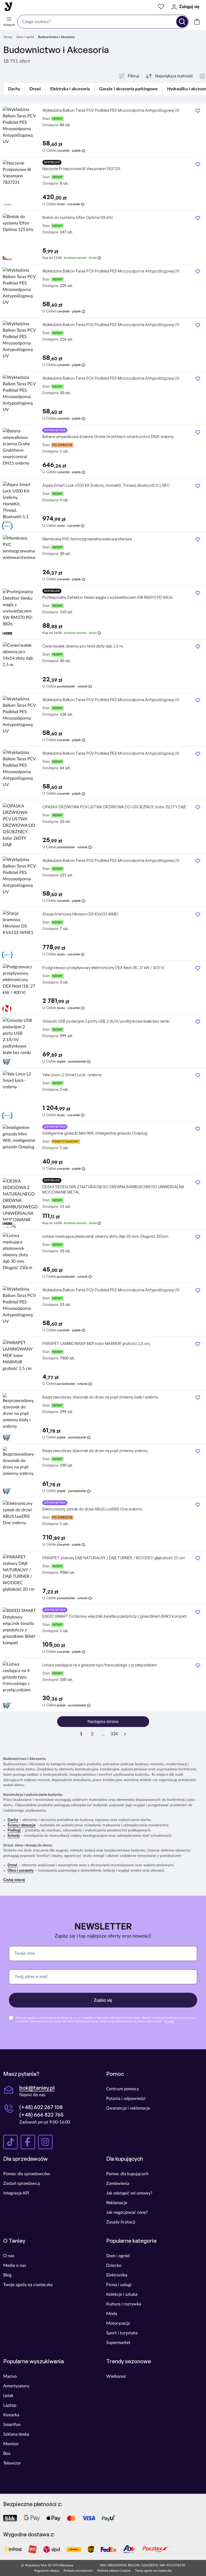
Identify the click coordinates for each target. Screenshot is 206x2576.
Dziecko (114, 2265)
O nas (9, 2256)
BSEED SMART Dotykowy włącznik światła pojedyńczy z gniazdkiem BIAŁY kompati (115, 1616)
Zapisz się (103, 2000)
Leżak (8, 2396)
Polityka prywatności (78, 2571)
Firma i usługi (119, 2285)
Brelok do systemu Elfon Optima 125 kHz (78, 217)
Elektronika (117, 2275)
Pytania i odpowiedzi (126, 2099)
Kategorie (9, 25)
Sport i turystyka (122, 2333)
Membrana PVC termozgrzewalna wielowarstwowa (87, 539)
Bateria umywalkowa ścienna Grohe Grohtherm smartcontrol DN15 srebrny (108, 437)
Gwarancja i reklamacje (128, 2108)
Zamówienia (118, 2184)
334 (114, 1734)
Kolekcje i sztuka (122, 2294)
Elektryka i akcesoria (70, 89)
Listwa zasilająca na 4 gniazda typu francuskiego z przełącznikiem (100, 1665)
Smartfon (12, 2425)
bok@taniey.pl (37, 2088)
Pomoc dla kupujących (127, 2174)
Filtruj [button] (133, 76)
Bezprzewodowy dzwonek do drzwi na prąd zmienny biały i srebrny (100, 1397)
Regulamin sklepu (47, 2571)
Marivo (10, 2376)
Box (7, 2454)
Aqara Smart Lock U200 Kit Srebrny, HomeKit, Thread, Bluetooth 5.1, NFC (106, 485)
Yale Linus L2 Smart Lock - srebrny (72, 1075)
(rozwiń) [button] (169, 2021)
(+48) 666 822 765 (41, 2115)
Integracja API (16, 2193)
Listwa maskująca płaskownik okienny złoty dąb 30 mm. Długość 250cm (105, 1236)
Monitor (11, 2444)
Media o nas (15, 2265)
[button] (14, 1880)
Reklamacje (117, 2203)
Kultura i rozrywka (124, 2304)
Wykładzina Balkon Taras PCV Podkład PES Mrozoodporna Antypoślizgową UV (111, 110)
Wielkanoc (116, 2376)
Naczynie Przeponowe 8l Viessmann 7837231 (81, 169)
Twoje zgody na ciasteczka (28, 2285)
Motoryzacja (118, 2323)
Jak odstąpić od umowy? (129, 2193)
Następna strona (103, 1722)
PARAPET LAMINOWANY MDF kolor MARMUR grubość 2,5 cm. (97, 1343)
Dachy (14, 89)
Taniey (8, 37)
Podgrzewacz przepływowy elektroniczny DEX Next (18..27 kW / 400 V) (103, 968)
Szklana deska (16, 2434)
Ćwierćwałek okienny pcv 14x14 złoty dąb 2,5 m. (83, 646)
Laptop (10, 2405)
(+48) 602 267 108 (41, 2107)
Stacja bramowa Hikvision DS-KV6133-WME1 (80, 914)
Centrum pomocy (123, 2089)
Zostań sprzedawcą (21, 2184)
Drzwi (35, 89)
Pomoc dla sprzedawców (27, 2174)
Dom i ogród (25, 37)
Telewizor (12, 2463)
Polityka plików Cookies (114, 2571)
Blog (7, 2275)
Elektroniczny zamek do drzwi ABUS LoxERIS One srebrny (92, 1509)
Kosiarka (11, 2415)
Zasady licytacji (121, 2222)
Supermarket (118, 2343)
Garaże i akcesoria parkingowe (128, 89)
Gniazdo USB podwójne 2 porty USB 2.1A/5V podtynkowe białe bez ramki (106, 1021)
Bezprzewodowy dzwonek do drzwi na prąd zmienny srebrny (95, 1451)
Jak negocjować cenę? (127, 2212)
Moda (112, 2314)
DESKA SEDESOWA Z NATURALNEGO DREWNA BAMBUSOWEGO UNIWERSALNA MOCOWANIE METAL (113, 1189)
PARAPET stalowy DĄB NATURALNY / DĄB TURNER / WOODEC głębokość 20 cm (114, 1558)
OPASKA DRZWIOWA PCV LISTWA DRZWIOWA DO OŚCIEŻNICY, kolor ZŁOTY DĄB (114, 807)
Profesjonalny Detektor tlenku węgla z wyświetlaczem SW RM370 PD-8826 (108, 597)
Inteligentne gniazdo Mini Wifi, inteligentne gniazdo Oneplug (95, 1133)
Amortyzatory (16, 2386)
